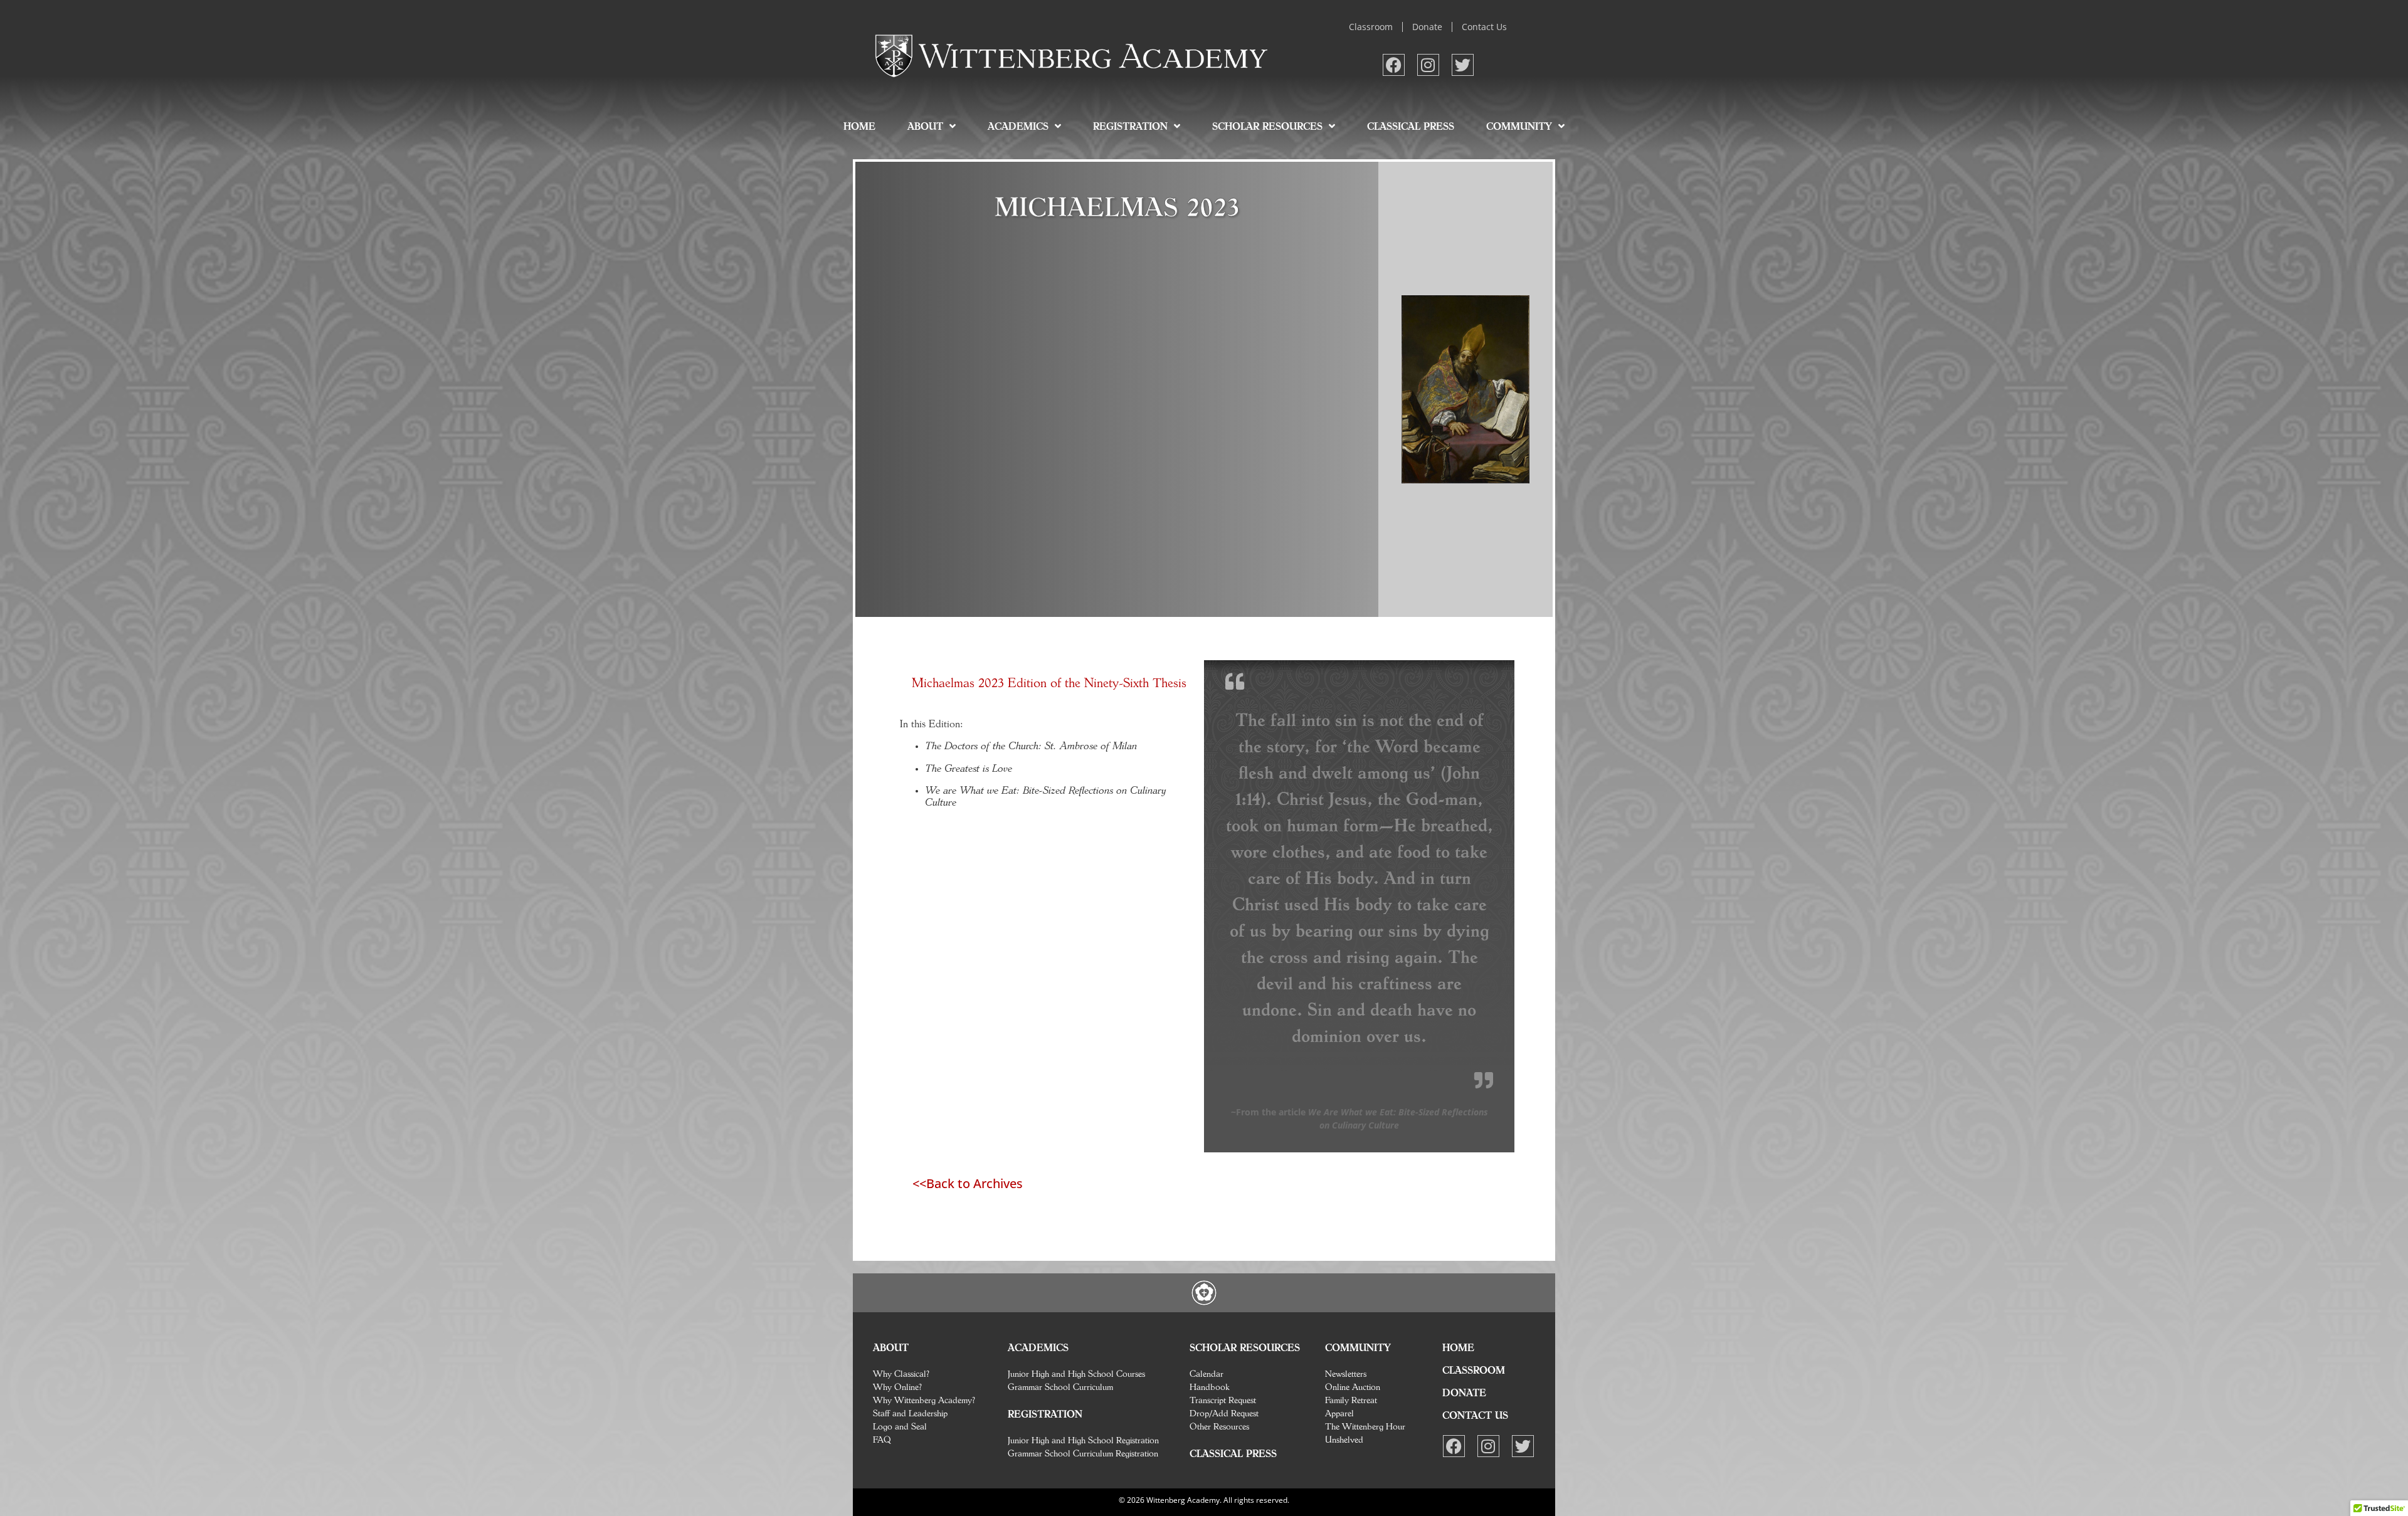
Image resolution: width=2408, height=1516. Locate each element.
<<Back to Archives (968, 1183)
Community (1519, 126)
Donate (1427, 27)
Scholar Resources (1267, 126)
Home (859, 126)
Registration (1130, 126)
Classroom (1371, 27)
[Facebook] (1394, 65)
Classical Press (1411, 126)
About (925, 126)
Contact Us (1484, 27)
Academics (1018, 126)
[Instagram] (1428, 65)
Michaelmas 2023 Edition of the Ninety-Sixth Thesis (1049, 682)
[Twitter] (1463, 65)
